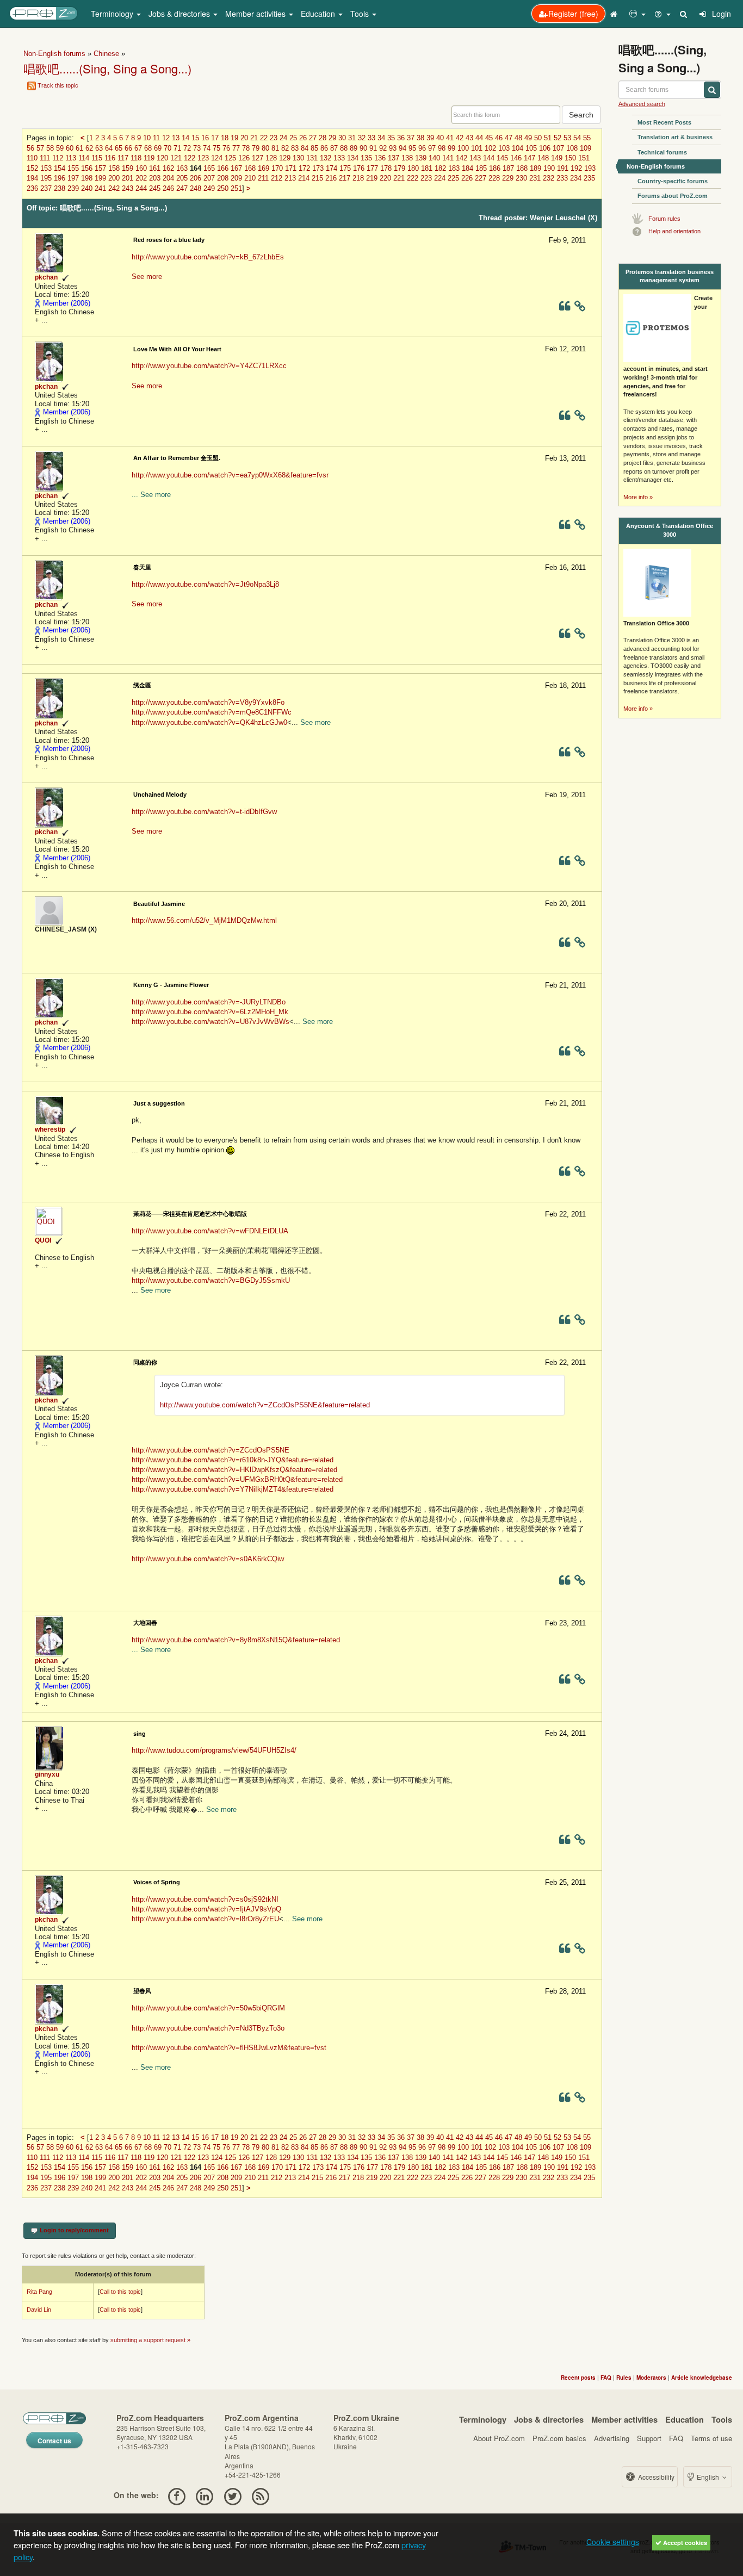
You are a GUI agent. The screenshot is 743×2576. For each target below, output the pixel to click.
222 (413, 178)
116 (110, 158)
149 (557, 158)
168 (250, 168)
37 (411, 138)
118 (136, 158)
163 (182, 168)
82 (285, 148)
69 (158, 148)
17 (215, 138)
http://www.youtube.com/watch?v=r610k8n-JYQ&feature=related (233, 1460)
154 (60, 168)
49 (528, 138)
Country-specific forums (673, 181)
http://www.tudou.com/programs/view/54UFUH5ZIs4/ (214, 1750)
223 (426, 178)
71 (177, 148)
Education (685, 2419)
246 (168, 188)
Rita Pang (39, 2292)
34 (381, 138)
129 (285, 158)
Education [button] (319, 14)
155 (73, 168)
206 (196, 178)
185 (481, 168)
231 (535, 178)
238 (60, 188)
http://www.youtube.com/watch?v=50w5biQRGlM (208, 2008)
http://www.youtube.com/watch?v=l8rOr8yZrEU (205, 1919)
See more (147, 277)
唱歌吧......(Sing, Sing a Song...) (107, 68)
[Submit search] (712, 90)
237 (46, 188)
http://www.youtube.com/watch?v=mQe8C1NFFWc (212, 712)
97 (432, 148)
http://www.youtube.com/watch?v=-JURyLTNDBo (209, 1002)
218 (358, 178)
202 (141, 178)
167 (236, 168)
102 (490, 148)
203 (155, 178)
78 (246, 148)
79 (256, 148)
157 (100, 168)
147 (530, 158)
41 (450, 138)
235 (589, 178)
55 (587, 138)
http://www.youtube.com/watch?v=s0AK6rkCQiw (208, 1559)
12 (166, 138)
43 (469, 138)
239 (73, 188)
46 (499, 138)
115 (97, 158)
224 (440, 178)
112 (58, 158)
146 (516, 158)
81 (275, 148)
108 (572, 148)
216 (331, 178)
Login (720, 14)
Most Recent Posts (664, 122)
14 (185, 138)
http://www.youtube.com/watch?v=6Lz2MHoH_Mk (210, 1012)
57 (40, 148)
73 (197, 148)
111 (45, 158)
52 (558, 138)
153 (46, 168)
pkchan (46, 277)
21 (254, 138)
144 (489, 158)
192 (576, 168)
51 (548, 138)
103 (504, 148)
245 (155, 188)
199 (100, 178)
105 (531, 148)
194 (32, 178)
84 (305, 148)
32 (362, 138)
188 (522, 168)
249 (209, 188)
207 (209, 178)
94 (403, 148)
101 (477, 148)
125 (230, 158)
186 (495, 168)
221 (399, 178)
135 (366, 158)
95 (412, 148)
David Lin (39, 2310)
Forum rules (664, 219)
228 (494, 178)
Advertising (612, 2438)
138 (407, 158)
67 (138, 148)
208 (223, 178)
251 (236, 188)
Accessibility (655, 2477)
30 (342, 138)
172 (304, 168)
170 (277, 168)
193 (590, 168)
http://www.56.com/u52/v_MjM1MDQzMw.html (204, 920)
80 (265, 148)
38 (420, 138)
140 (434, 158)
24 (283, 138)
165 (209, 168)
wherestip (50, 1129)
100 (463, 148)
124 (217, 158)
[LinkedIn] (205, 2495)
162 (168, 168)
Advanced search (642, 104)
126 (244, 158)
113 (71, 158)
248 (196, 188)
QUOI (43, 1240)
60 (70, 148)
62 (89, 148)
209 (236, 178)
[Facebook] (177, 2495)
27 (313, 138)
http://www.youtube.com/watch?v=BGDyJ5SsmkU (211, 1280)
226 (467, 178)
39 (430, 138)
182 (440, 168)
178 (386, 168)
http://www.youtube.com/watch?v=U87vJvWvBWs (210, 1022)
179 (400, 168)
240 (87, 188)
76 (226, 148)
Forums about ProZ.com (673, 196)
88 (344, 148)
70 (168, 148)
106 (545, 148)
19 (234, 138)
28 (323, 138)
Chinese (106, 54)
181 (427, 168)
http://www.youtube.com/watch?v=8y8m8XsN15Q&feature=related (236, 1640)
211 (263, 178)
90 (363, 148)
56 (30, 148)
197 (73, 178)
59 (60, 148)
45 (489, 138)
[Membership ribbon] (38, 303)
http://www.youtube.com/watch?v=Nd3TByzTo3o (208, 2028)
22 (264, 138)
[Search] (684, 14)
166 (223, 168)
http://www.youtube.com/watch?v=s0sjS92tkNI (205, 1899)
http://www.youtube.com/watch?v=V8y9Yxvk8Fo (208, 702)
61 (79, 148)
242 (114, 188)
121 (176, 158)
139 (421, 158)
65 (119, 148)
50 (538, 138)
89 (354, 148)
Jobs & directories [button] (180, 14)
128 (271, 158)
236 (32, 188)
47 (509, 138)
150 (570, 158)
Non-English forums (54, 54)
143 (475, 158)
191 (563, 168)
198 (87, 178)
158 (114, 168)
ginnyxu (47, 1774)
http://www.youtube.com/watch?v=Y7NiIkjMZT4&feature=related (233, 1489)
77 (236, 148)
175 (345, 168)
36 (401, 138)
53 (567, 138)
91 (373, 148)
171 (291, 168)
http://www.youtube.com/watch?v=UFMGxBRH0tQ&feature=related (237, 1479)
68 (148, 148)
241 (100, 188)
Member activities (624, 2419)
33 (371, 138)
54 (577, 138)
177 (372, 168)
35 (391, 138)
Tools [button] (361, 14)
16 (205, 138)
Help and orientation (674, 231)
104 (518, 148)
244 (141, 188)
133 (339, 158)
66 (128, 148)
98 (442, 148)
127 (258, 158)
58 (50, 148)
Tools (722, 2419)
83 (295, 148)
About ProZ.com (499, 2438)
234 (576, 178)
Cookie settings (613, 2542)
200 (114, 178)
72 (187, 148)
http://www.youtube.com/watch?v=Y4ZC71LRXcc (209, 366)
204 (168, 178)
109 (586, 148)
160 (141, 168)
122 (190, 158)
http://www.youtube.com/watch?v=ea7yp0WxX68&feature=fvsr (230, 475)
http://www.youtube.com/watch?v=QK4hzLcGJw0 (209, 722)
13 (176, 138)
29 (332, 138)
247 (182, 188)
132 (326, 158)
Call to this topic (120, 2292)
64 (109, 148)
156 (87, 168)
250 (223, 188)
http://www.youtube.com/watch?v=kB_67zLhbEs (208, 257)
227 (481, 178)
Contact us (54, 2441)
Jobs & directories (549, 2419)
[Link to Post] (580, 308)
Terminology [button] (113, 14)
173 (318, 168)
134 (353, 158)
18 (225, 138)
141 (448, 158)
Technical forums (662, 152)
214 (304, 178)
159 (128, 168)
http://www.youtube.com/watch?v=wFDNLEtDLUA (210, 1231)
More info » (638, 497)
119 (149, 158)
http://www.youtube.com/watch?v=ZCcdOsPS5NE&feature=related (265, 1405)
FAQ (676, 2438)
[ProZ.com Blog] (260, 2495)
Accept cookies (684, 2543)
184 (468, 168)
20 (244, 138)
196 (60, 178)
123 (203, 158)
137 (394, 158)
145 (502, 158)
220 (385, 178)
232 (549, 178)
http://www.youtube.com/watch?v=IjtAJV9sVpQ (206, 1909)
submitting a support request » (150, 2340)
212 (277, 178)
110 (32, 158)
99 (451, 148)
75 (216, 148)
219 (372, 178)
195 (46, 178)
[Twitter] (233, 2495)
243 (128, 188)
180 (413, 168)
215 (317, 178)
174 (332, 168)
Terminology (483, 2419)
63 (99, 148)
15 (195, 138)
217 (345, 178)
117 (123, 158)
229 (508, 178)
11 (156, 138)
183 (454, 168)
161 (155, 168)
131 (312, 158)
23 (274, 138)
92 (383, 148)
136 (380, 158)
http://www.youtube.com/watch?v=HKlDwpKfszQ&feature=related (234, 1470)
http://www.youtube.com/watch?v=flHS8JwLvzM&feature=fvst (229, 2048)
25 (293, 138)
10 (147, 138)
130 (298, 158)
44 (479, 138)
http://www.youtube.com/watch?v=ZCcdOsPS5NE (210, 1450)
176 (359, 168)
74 (207, 148)
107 (558, 148)
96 (422, 148)
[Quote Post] (565, 308)
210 (250, 178)
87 (334, 148)
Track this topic (58, 85)
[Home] (615, 14)
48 (518, 138)
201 (128, 178)
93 (393, 148)
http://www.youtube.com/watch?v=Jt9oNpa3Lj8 (205, 584)
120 (162, 158)
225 (453, 178)
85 (314, 148)
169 (264, 168)
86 (324, 148)
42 (460, 138)
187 (508, 168)
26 (303, 138)
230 (521, 178)
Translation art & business (675, 137)
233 (562, 178)
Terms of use (711, 2438)
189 (535, 168)
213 (290, 178)
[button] (637, 14)
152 (32, 168)
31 (352, 138)
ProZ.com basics (559, 2438)
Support (649, 2438)
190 (549, 168)
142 (462, 158)
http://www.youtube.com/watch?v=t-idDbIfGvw (204, 812)
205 (182, 178)
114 (84, 158)
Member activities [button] (256, 14)
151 (584, 158)
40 (440, 138)
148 (543, 158)
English (708, 2477)
